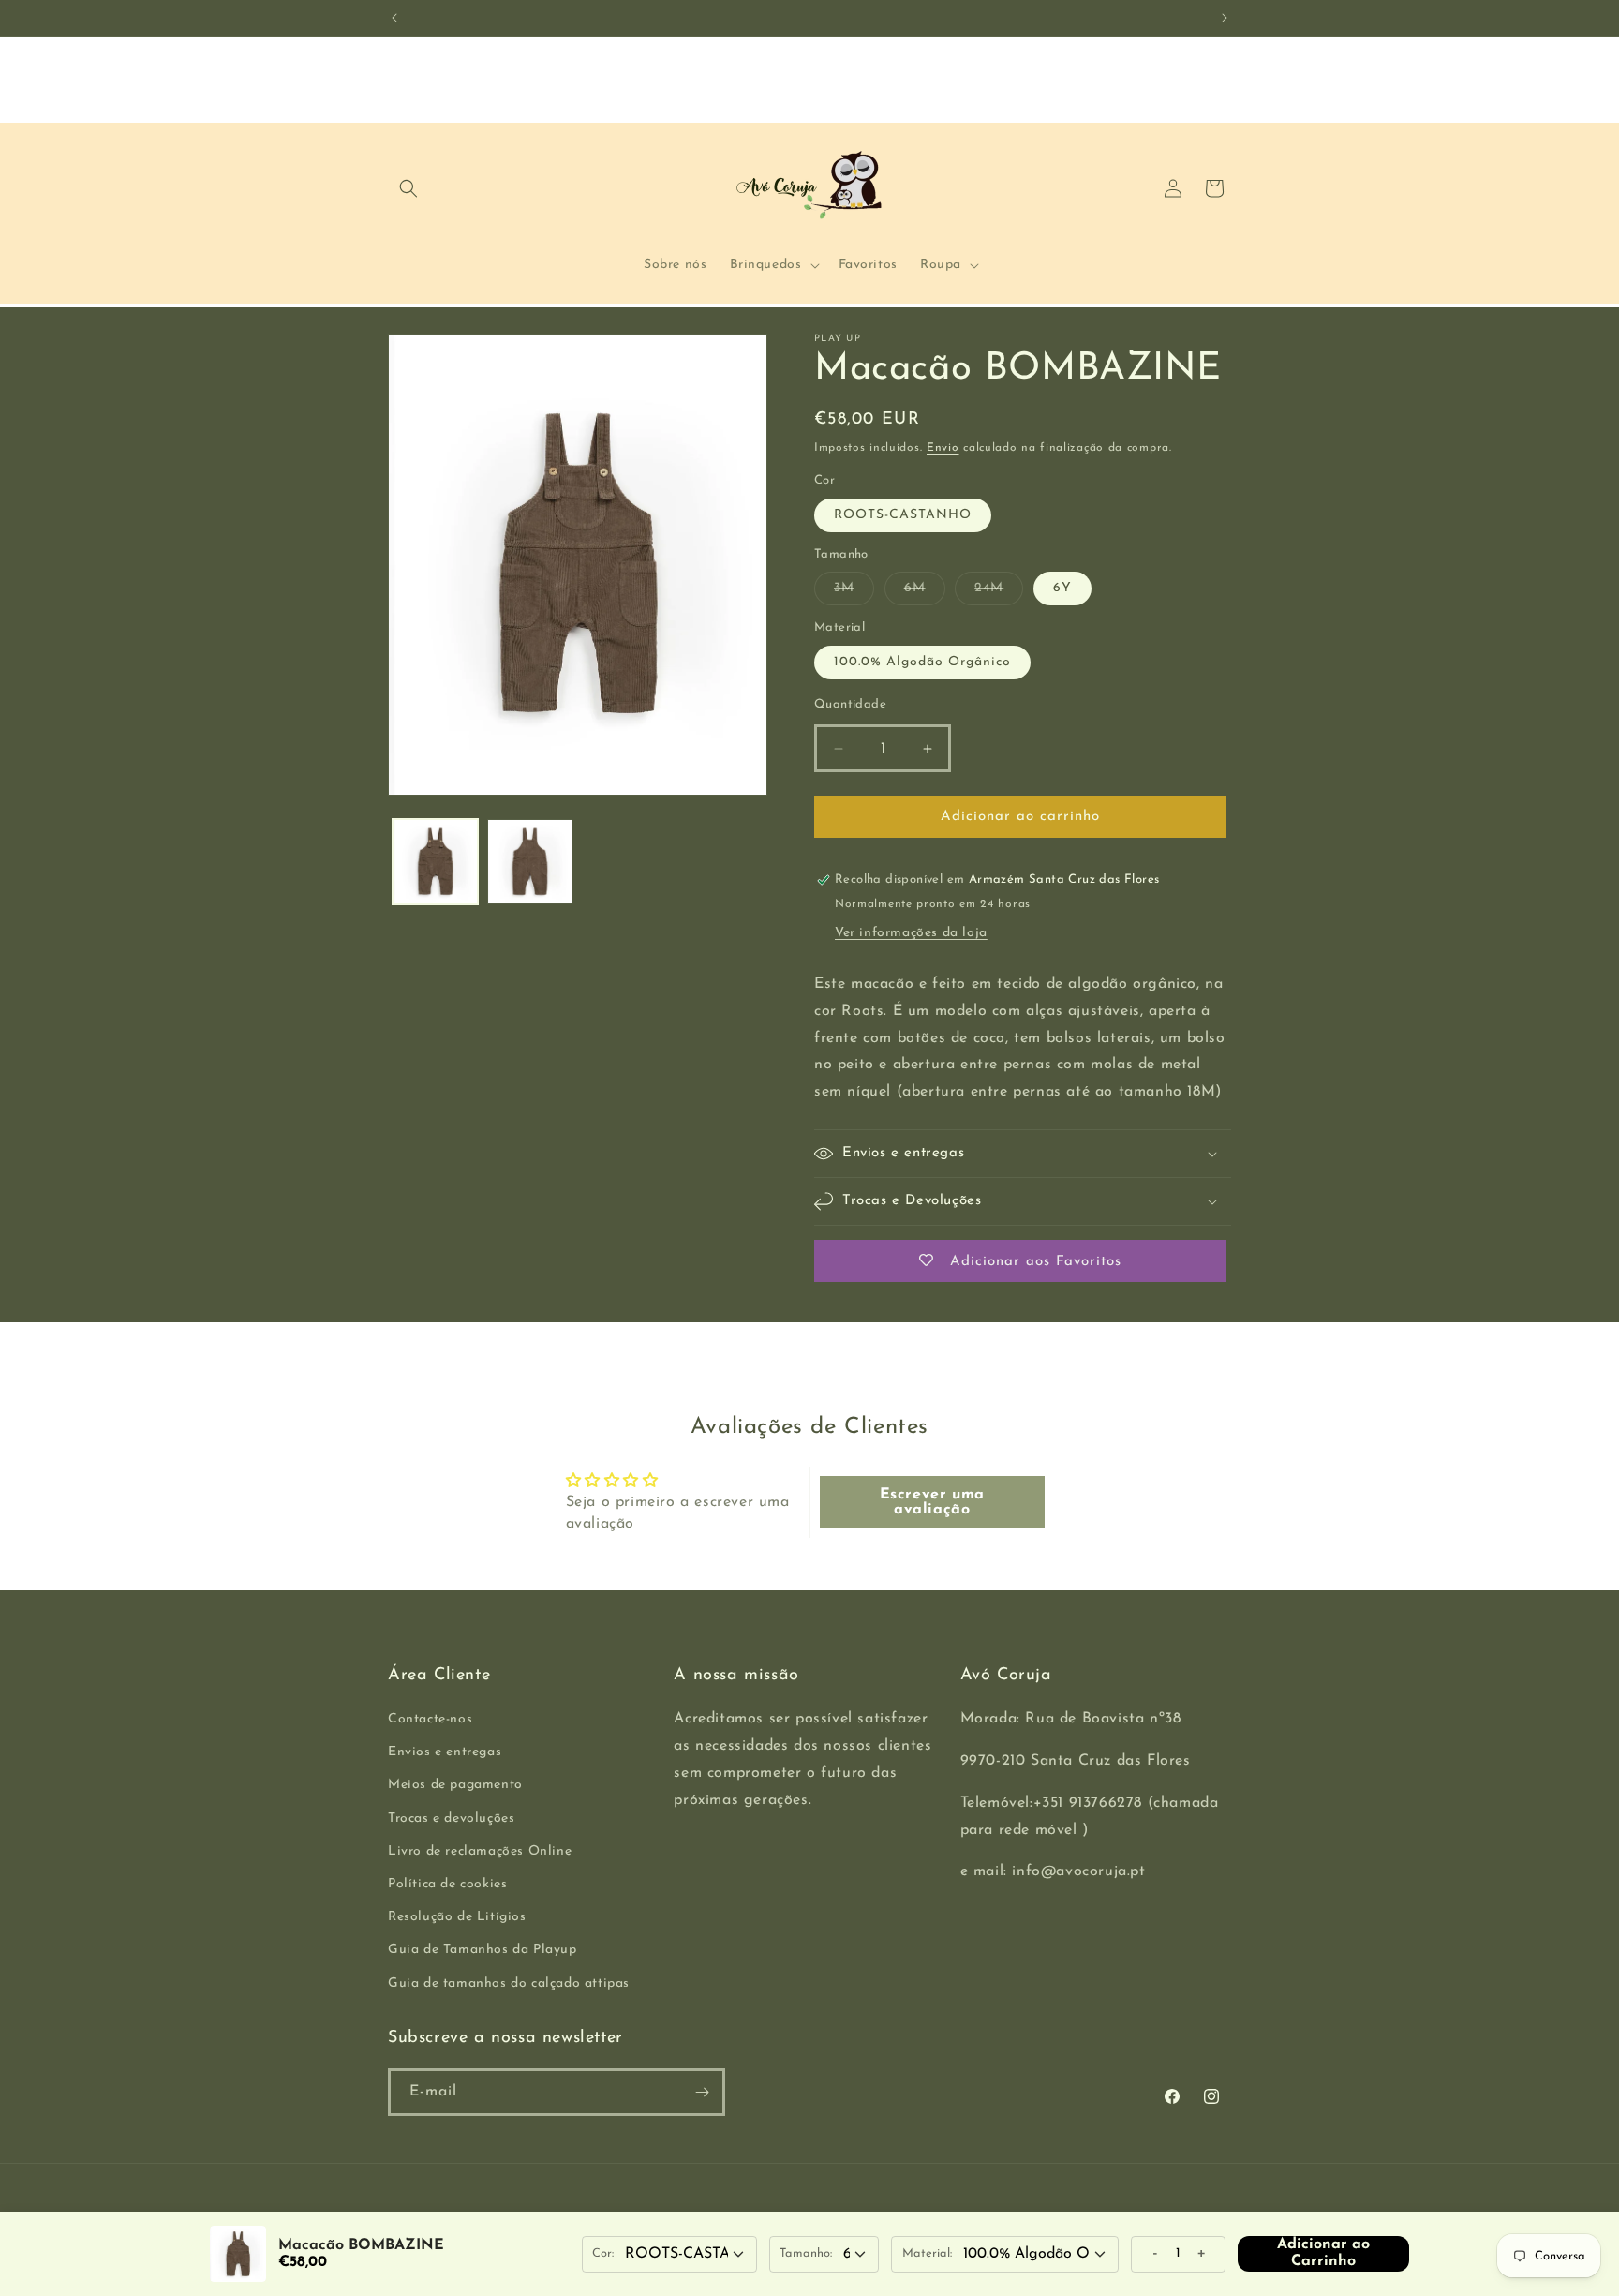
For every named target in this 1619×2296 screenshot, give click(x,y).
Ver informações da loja (911, 933)
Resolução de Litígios (457, 1917)
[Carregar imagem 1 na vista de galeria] (435, 862)
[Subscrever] (702, 2092)
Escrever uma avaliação (932, 1502)
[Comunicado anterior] (394, 18)
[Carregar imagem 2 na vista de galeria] (530, 862)
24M (999, 593)
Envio (943, 448)
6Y (1062, 588)
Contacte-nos (430, 1719)
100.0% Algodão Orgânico (922, 662)
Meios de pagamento (455, 1786)
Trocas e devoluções (451, 1819)
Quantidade (850, 704)
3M (854, 593)
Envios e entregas (445, 1752)
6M (925, 593)
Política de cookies (447, 1884)
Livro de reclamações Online (480, 1851)
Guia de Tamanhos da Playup (483, 1951)
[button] (408, 188)
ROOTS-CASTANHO (903, 515)
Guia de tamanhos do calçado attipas (509, 1983)
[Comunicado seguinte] (1225, 18)
